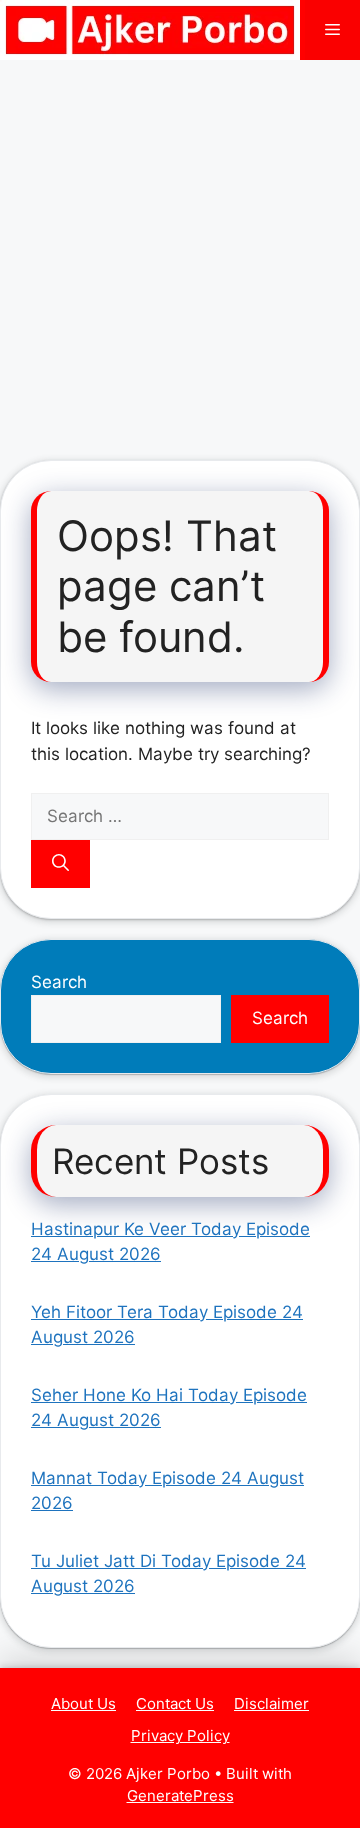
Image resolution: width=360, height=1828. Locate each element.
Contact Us (175, 1703)
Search (59, 982)
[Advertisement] (180, 250)
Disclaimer (271, 1703)
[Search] (60, 864)
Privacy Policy (180, 1735)
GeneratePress (180, 1795)
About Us (83, 1703)
